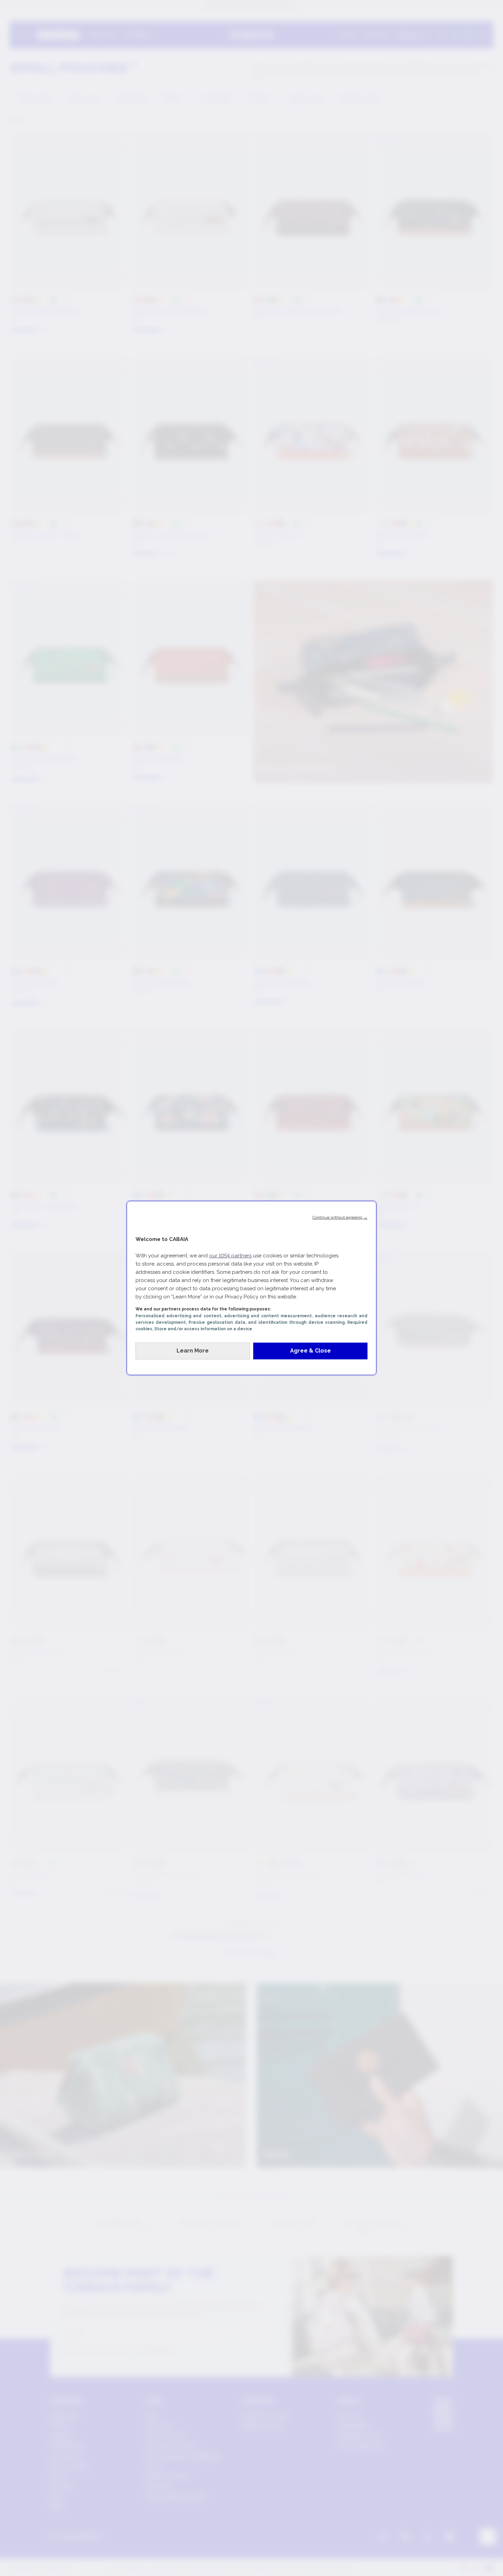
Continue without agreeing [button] (340, 1217)
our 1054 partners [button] (230, 1256)
